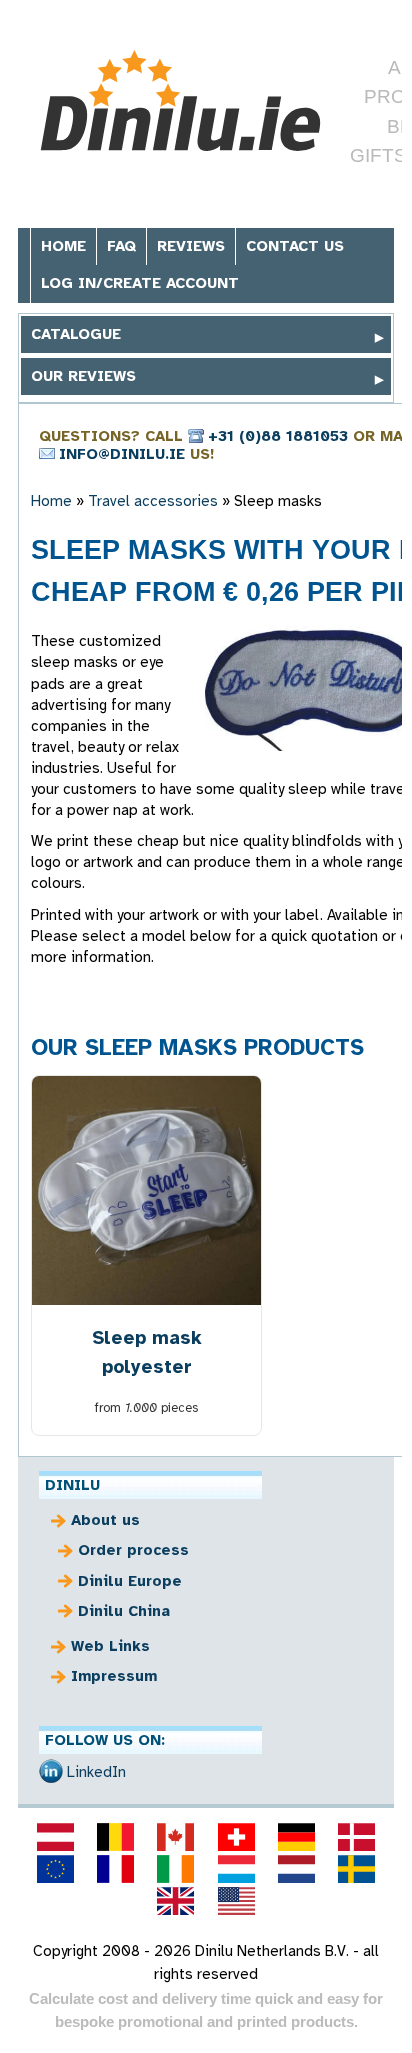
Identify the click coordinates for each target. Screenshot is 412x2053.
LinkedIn (96, 1772)
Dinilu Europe (130, 1581)
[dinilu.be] (116, 1837)
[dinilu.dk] (357, 1837)
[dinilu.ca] (176, 1837)
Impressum (114, 1676)
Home (63, 246)
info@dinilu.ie (122, 454)
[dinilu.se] (357, 1869)
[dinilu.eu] (55, 1869)
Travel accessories (153, 501)
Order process (133, 1550)
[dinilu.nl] (296, 1869)
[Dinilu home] (180, 103)
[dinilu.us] (236, 1901)
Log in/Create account (140, 283)
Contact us (295, 246)
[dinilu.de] (296, 1837)
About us (105, 1520)
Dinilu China (124, 1611)
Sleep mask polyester (147, 1352)
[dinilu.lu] (236, 1869)
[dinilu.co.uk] (176, 1901)
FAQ (121, 246)
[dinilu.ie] (176, 1869)
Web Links (110, 1646)
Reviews (191, 246)
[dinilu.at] (55, 1837)
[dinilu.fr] (116, 1869)
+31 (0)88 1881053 (278, 436)
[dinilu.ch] (236, 1837)
